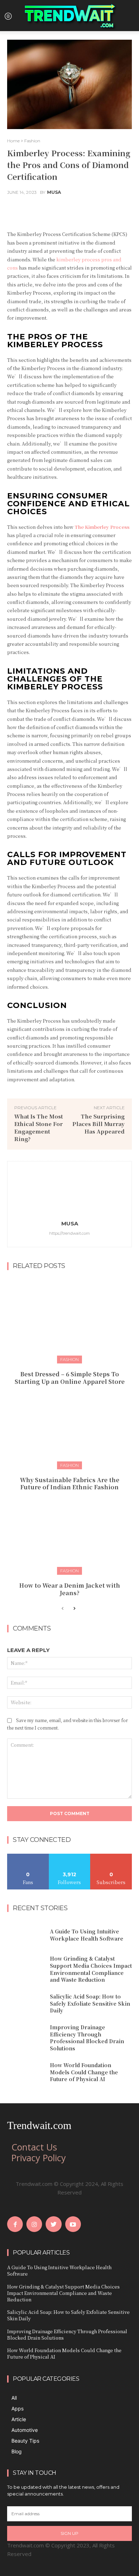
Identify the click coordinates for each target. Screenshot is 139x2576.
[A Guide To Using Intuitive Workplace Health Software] (26, 1935)
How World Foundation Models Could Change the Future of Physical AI (84, 2072)
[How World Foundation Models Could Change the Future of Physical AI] (26, 2073)
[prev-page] (63, 1609)
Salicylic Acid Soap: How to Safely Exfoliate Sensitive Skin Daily (90, 2003)
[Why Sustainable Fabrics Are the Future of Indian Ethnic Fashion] (69, 1426)
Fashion (32, 141)
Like (28, 1856)
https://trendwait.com (69, 1233)
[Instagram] (34, 2224)
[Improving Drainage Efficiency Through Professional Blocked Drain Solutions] (26, 2037)
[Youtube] (73, 2224)
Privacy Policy (39, 2158)
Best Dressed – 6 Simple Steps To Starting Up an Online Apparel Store (70, 1378)
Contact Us (34, 2147)
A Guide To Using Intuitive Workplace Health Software (87, 1935)
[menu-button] (8, 16)
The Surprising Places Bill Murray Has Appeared (99, 1124)
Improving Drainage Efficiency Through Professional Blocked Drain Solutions (87, 2038)
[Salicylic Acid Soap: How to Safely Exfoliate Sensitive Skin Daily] (26, 2004)
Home (13, 141)
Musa (54, 192)
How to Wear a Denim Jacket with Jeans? (70, 1589)
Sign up (69, 2533)
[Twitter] (53, 2224)
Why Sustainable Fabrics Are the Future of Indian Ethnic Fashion (70, 1484)
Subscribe (111, 1856)
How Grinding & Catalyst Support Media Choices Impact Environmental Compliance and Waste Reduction (91, 1969)
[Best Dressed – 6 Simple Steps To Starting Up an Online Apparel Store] (69, 1320)
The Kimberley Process (102, 527)
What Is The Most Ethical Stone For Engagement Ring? (38, 1127)
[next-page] (74, 1609)
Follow (70, 1856)
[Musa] (69, 1192)
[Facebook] (15, 2224)
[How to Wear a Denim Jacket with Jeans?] (69, 1531)
